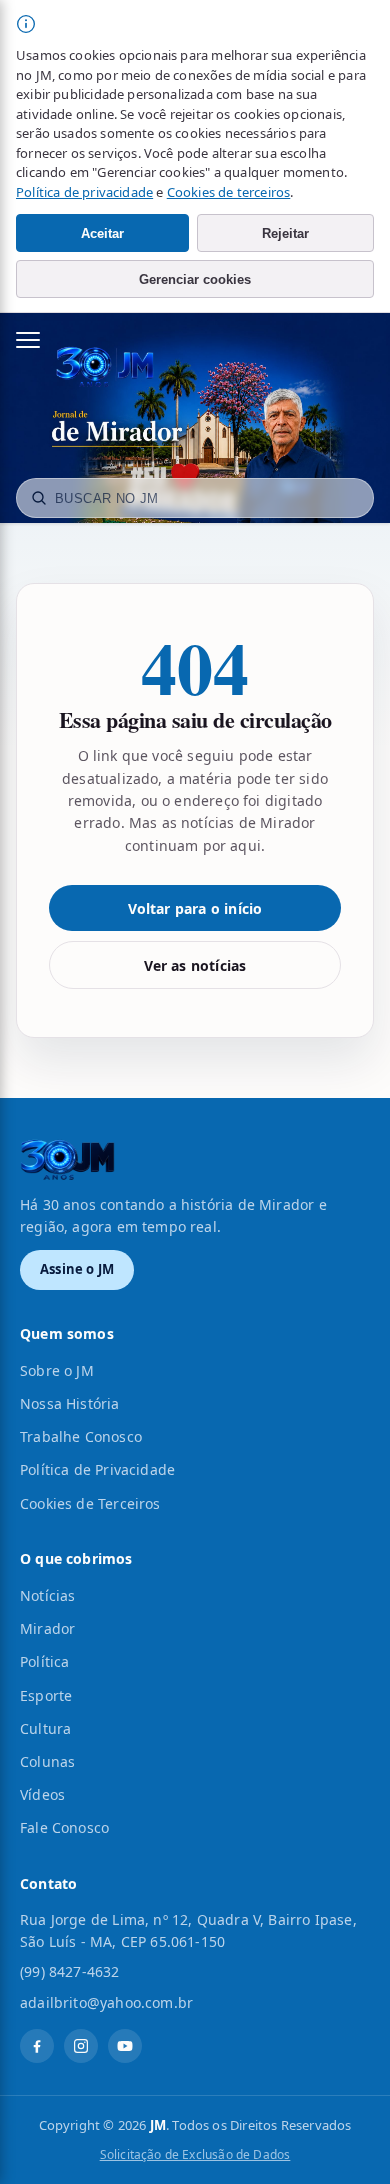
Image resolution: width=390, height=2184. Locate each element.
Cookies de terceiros (229, 192)
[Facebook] (37, 2046)
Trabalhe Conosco (81, 1436)
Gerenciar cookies (195, 279)
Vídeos (42, 1794)
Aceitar (102, 233)
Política (44, 1661)
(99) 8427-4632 (70, 1971)
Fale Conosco (64, 1827)
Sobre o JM (57, 1370)
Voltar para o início (195, 908)
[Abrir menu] (38, 340)
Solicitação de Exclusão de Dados (195, 2154)
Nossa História (70, 1403)
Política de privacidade (84, 192)
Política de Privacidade (97, 1469)
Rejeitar (285, 233)
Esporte (46, 1695)
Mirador (47, 1628)
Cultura (45, 1728)
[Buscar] (39, 498)
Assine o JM (77, 1269)
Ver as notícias (195, 965)
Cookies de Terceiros (90, 1503)
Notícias (47, 1595)
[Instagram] (81, 2046)
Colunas (47, 1761)
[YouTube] (125, 2046)
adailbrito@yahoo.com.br (106, 2002)
